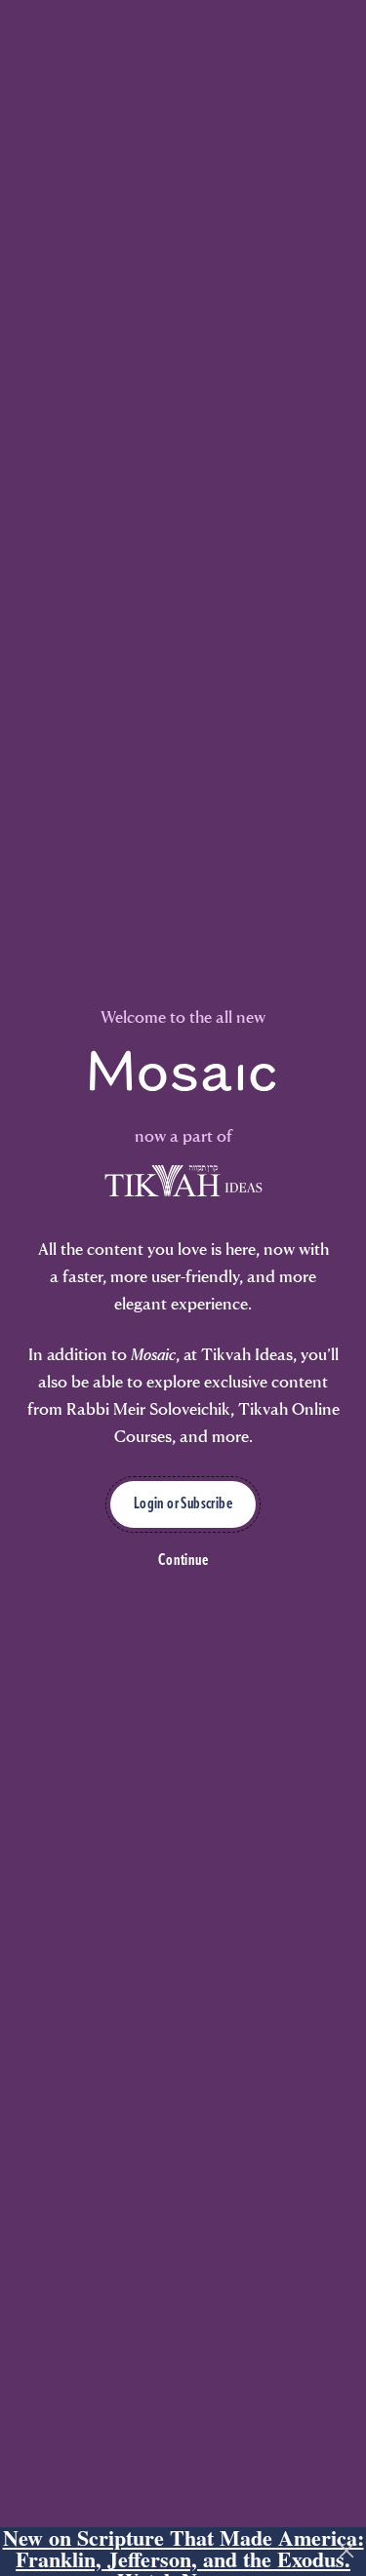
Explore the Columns (95, 1365)
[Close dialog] (350, 1228)
